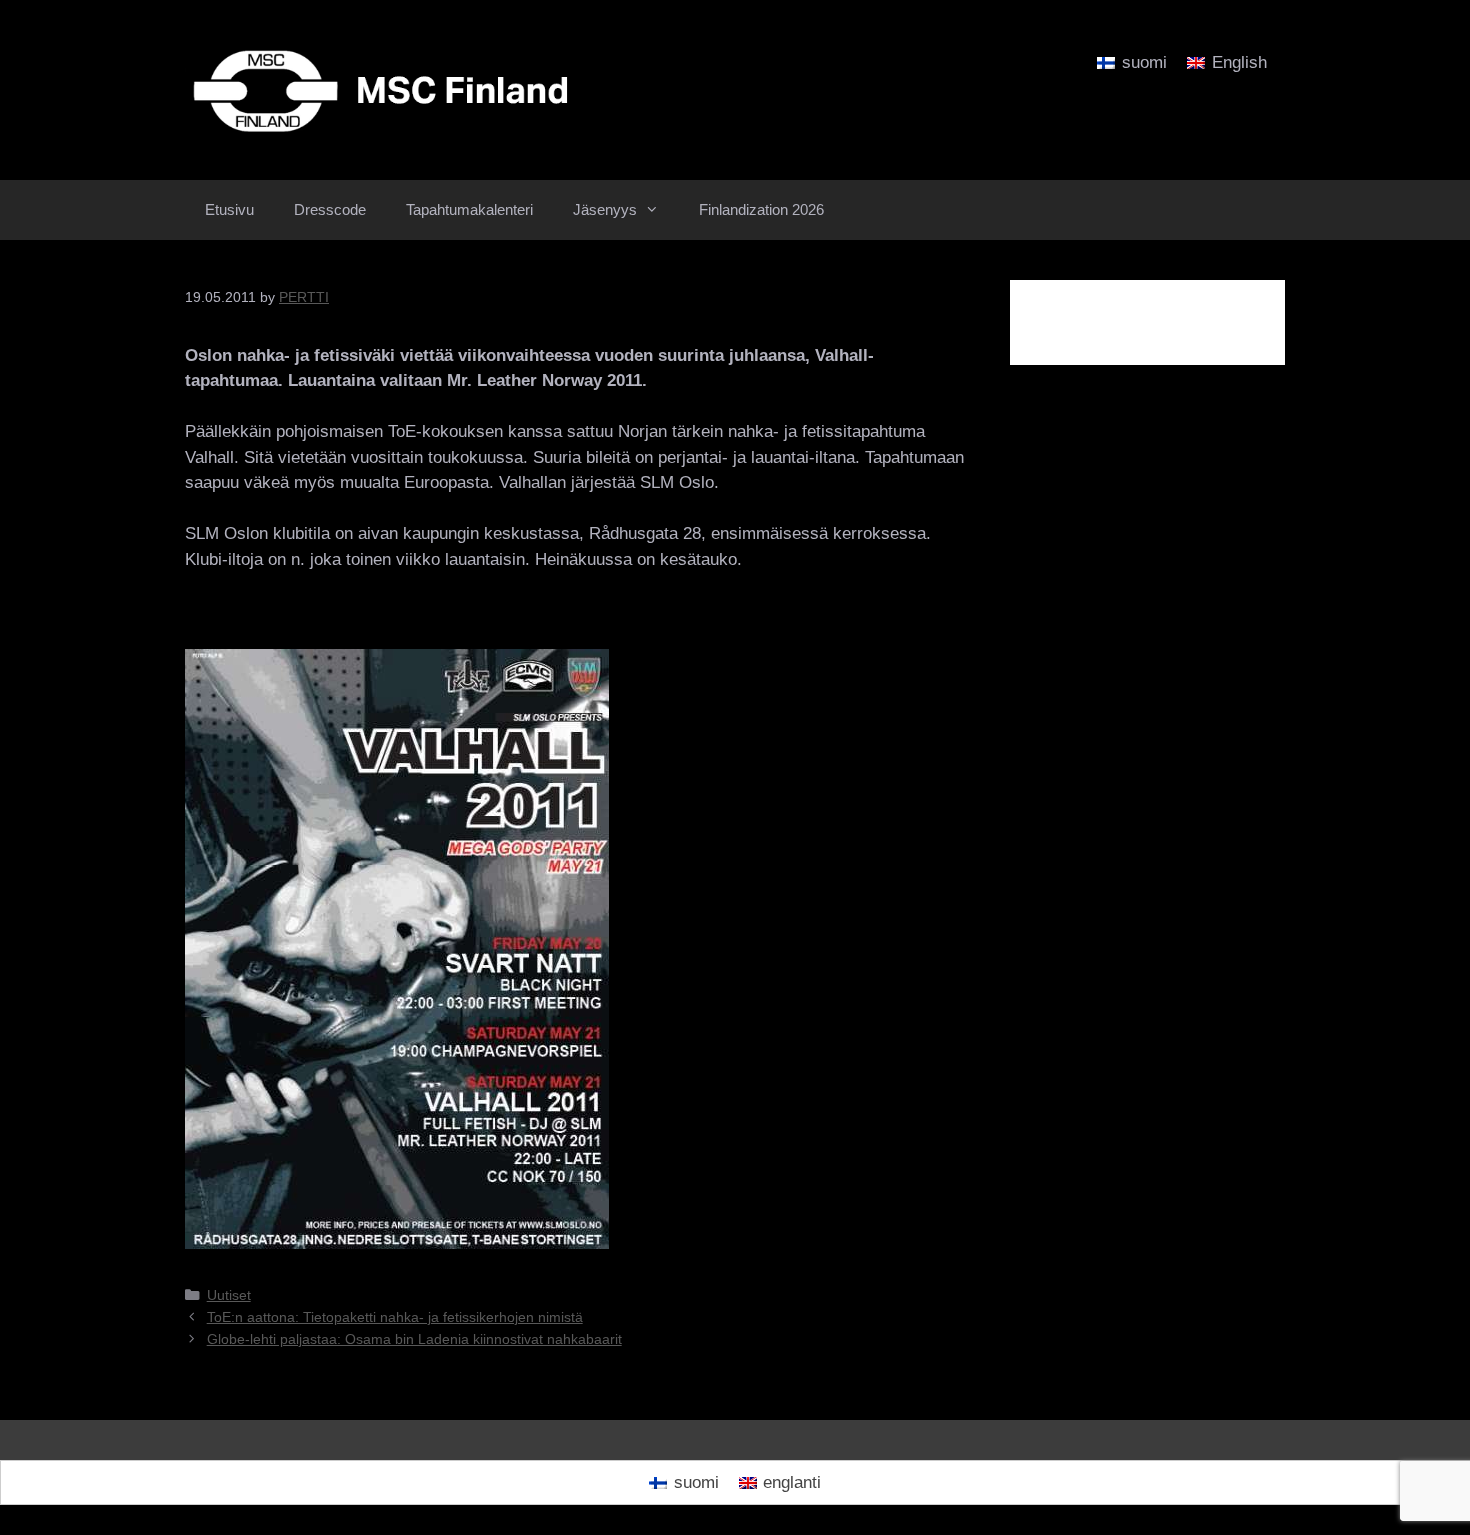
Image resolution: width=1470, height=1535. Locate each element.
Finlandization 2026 (761, 209)
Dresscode (330, 209)
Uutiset (229, 1295)
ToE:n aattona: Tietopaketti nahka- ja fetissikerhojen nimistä (395, 1317)
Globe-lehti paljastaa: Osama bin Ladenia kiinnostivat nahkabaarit (414, 1339)
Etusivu (229, 209)
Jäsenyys (605, 209)
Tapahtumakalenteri (469, 209)
